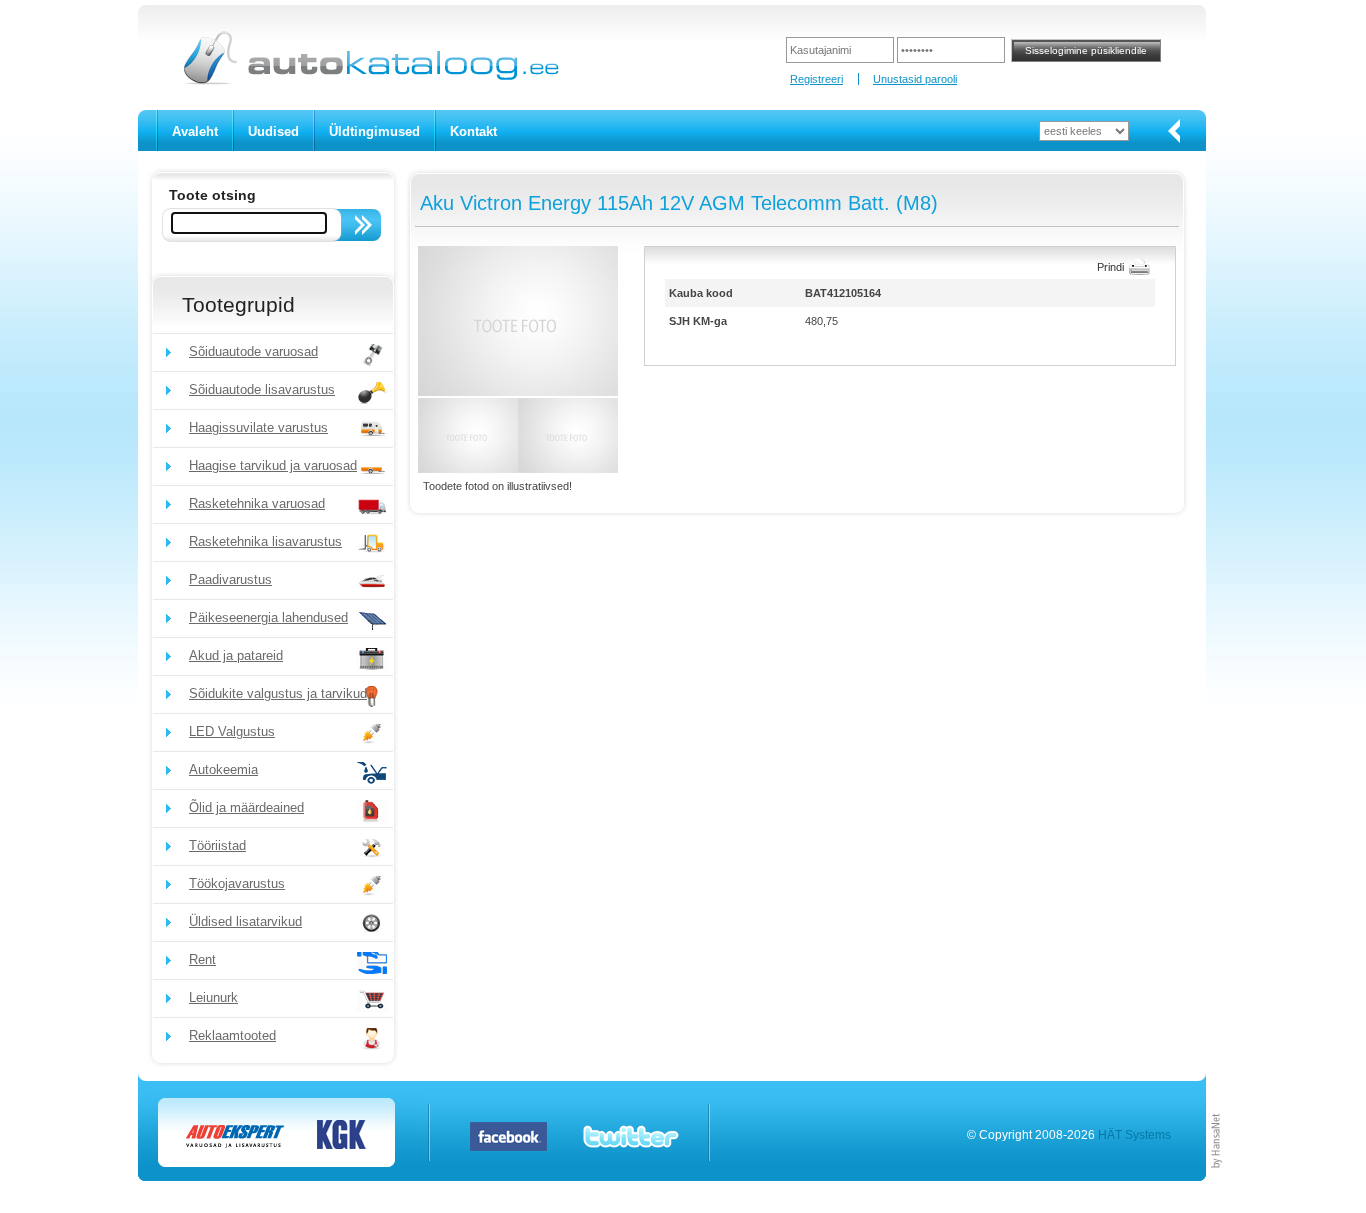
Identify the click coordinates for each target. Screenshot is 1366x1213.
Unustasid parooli (915, 79)
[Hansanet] (1217, 1177)
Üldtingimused (374, 131)
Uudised (273, 131)
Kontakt (473, 131)
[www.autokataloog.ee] (369, 81)
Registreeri (816, 79)
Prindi (1110, 267)
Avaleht (195, 131)
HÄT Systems (1134, 1135)
